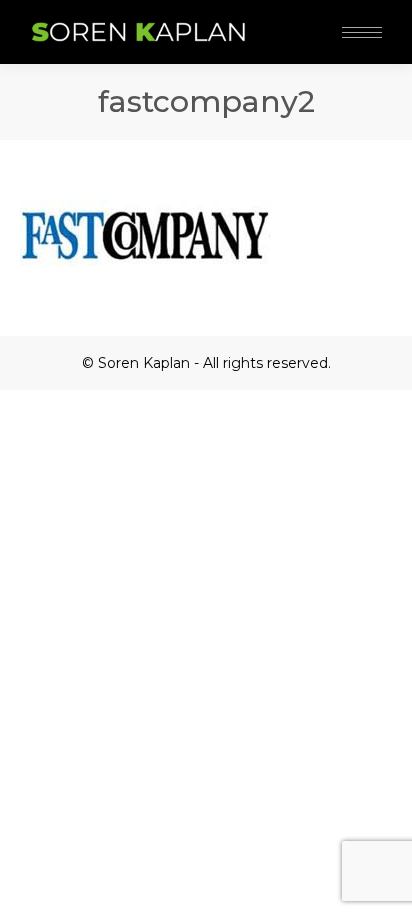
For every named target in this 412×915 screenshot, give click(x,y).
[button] (298, 18)
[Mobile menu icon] (362, 32)
